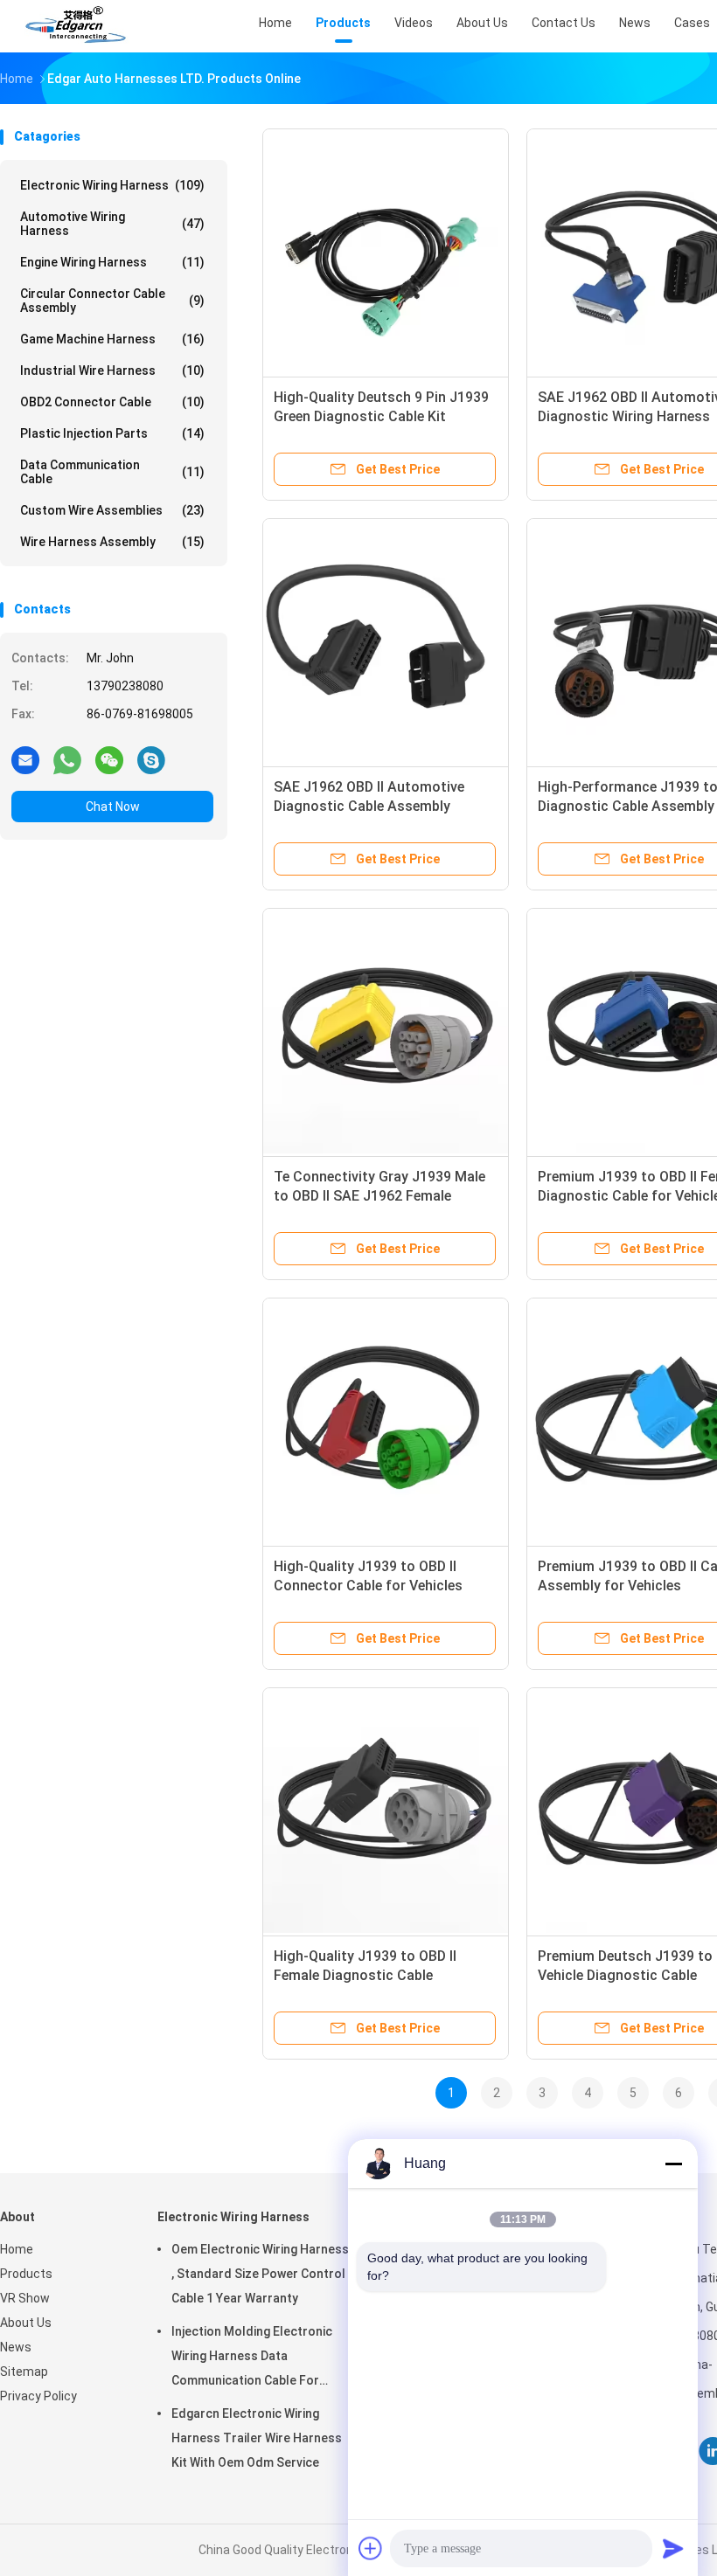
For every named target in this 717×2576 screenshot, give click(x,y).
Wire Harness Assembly (112, 542)
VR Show (25, 2298)
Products (26, 2274)
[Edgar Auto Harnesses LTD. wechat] (109, 759)
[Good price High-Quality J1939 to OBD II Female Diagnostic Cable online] (386, 1811)
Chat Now (113, 807)
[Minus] (673, 2164)
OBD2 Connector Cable (112, 402)
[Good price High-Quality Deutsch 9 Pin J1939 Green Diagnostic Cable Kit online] (386, 252)
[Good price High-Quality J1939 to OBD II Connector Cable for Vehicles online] (386, 1421)
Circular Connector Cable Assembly (112, 301)
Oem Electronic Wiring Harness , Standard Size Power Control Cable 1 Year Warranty (260, 2274)
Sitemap (24, 2372)
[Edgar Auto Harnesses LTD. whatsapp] (67, 759)
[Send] (673, 2548)
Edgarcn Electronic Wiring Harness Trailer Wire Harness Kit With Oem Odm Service (257, 2438)
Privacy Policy (38, 2396)
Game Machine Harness (112, 339)
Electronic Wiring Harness (112, 185)
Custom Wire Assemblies (112, 510)
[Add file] (371, 2548)
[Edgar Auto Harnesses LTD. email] (25, 759)
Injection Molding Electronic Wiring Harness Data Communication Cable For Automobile (252, 2358)
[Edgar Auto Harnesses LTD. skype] (151, 759)
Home (17, 2249)
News (16, 2347)
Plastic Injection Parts (112, 433)
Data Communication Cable (112, 472)
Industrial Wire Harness (112, 370)
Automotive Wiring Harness (112, 224)
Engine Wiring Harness (112, 262)
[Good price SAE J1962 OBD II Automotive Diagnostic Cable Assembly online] (386, 641)
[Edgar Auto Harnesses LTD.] (77, 26)
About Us (26, 2323)
